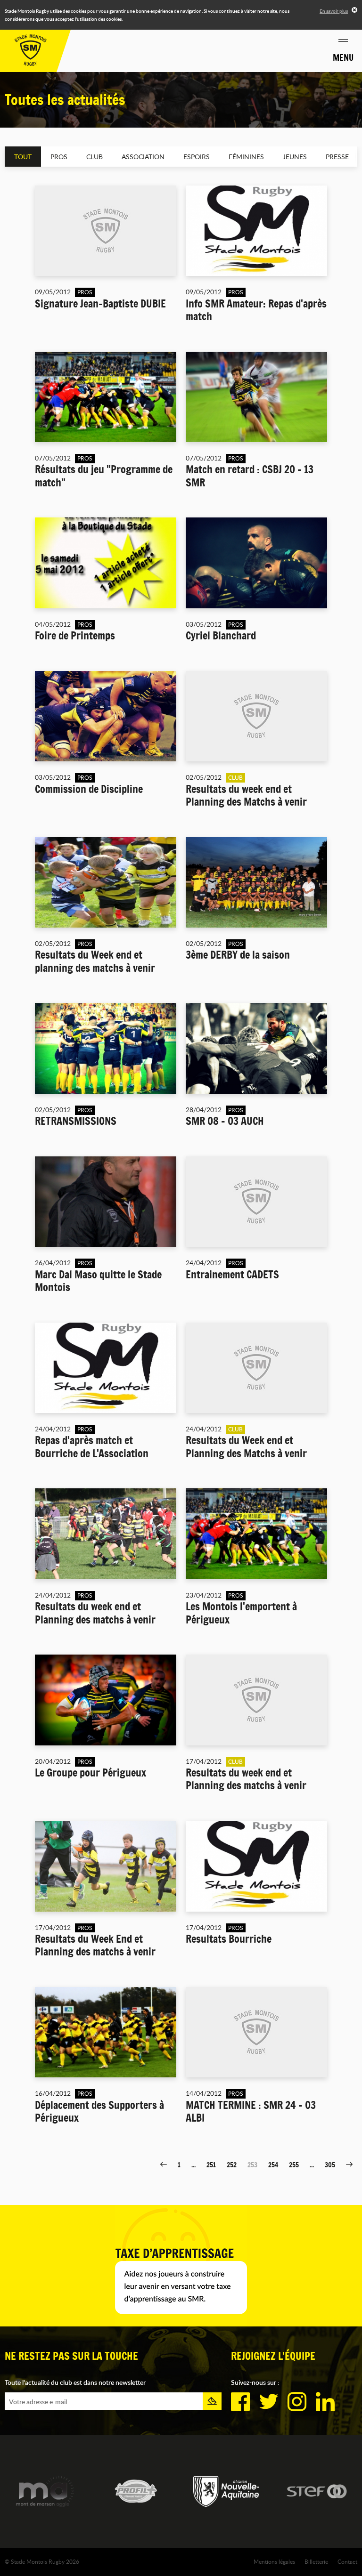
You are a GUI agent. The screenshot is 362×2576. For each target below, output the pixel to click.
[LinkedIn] (325, 2402)
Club (95, 157)
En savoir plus (334, 11)
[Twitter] (269, 2402)
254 (273, 2165)
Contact (347, 2561)
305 (330, 2165)
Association (143, 157)
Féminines (246, 157)
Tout (23, 157)
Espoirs (197, 157)
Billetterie (316, 2561)
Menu (343, 57)
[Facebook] (240, 2402)
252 (232, 2165)
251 (211, 2165)
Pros (59, 157)
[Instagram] (297, 2402)
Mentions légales (274, 2561)
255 (294, 2165)
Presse (337, 157)
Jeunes (295, 157)
